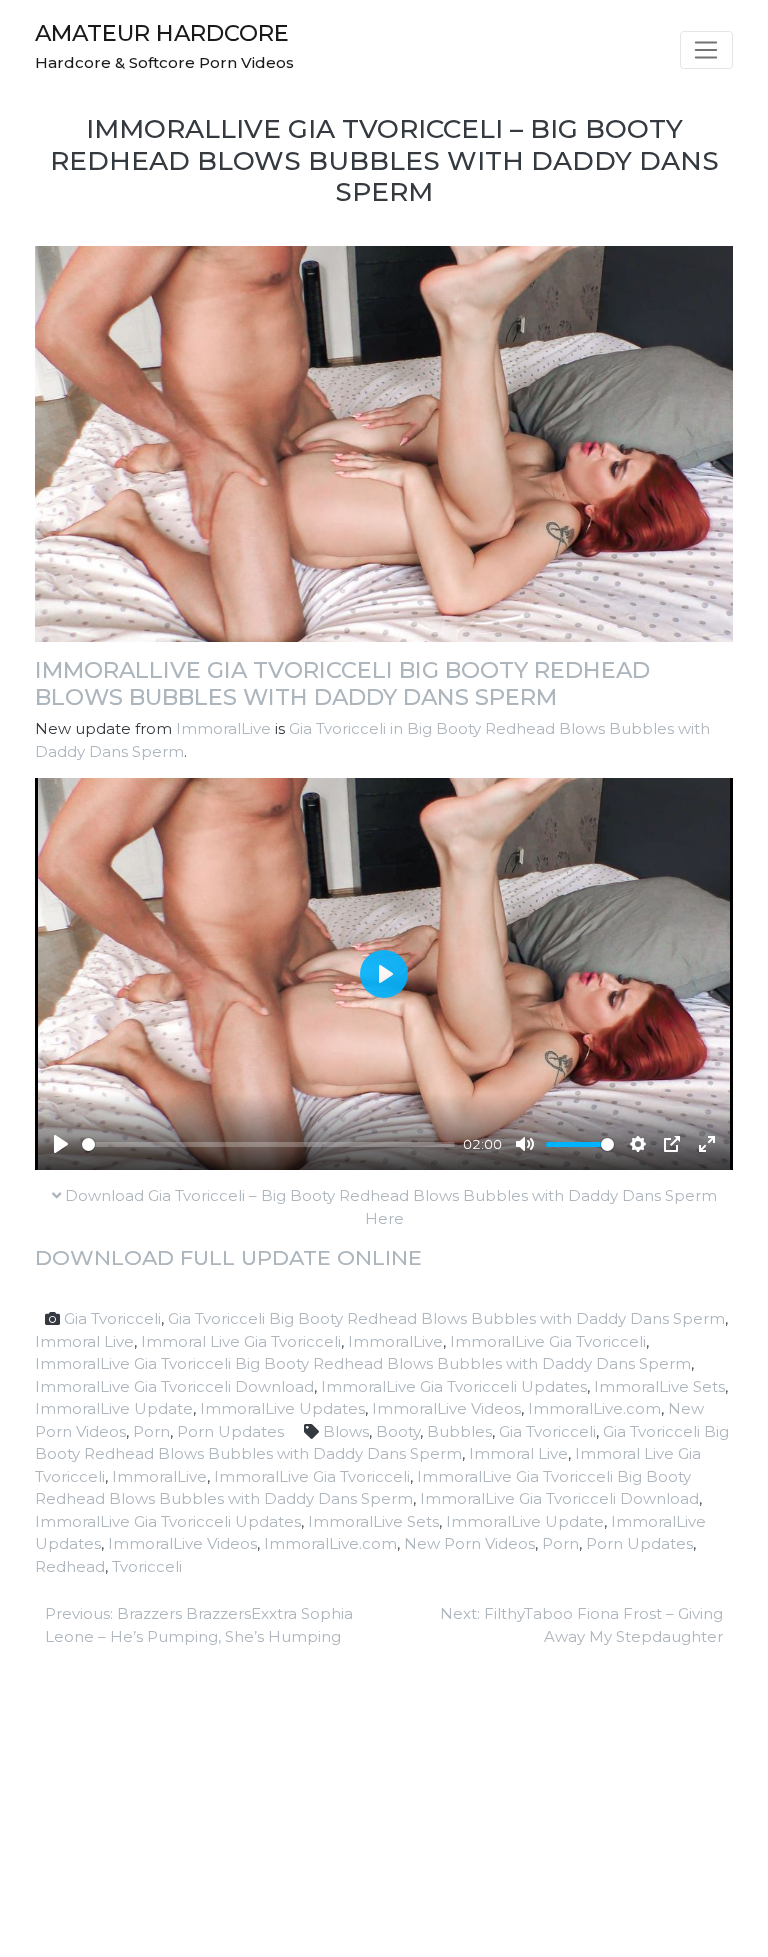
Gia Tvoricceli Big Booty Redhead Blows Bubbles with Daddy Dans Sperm (446, 1318)
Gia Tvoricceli (112, 1318)
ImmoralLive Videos (446, 1408)
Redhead (70, 1566)
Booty (398, 1431)
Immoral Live (84, 1341)
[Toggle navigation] (706, 50)
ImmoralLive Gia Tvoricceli (548, 1341)
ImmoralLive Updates (282, 1408)
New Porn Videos (469, 1543)
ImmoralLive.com (594, 1408)
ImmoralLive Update (114, 1408)
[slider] (268, 1144)
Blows (346, 1431)
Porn (151, 1431)
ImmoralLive (223, 728)
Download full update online (228, 1257)
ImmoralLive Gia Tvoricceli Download (174, 1386)
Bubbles (459, 1431)
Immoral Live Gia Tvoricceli (241, 1341)
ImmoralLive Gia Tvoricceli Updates (454, 1386)
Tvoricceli (147, 1566)
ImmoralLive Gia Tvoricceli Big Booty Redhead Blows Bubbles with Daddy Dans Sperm (342, 683)
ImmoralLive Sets (659, 1386)
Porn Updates (230, 1431)
